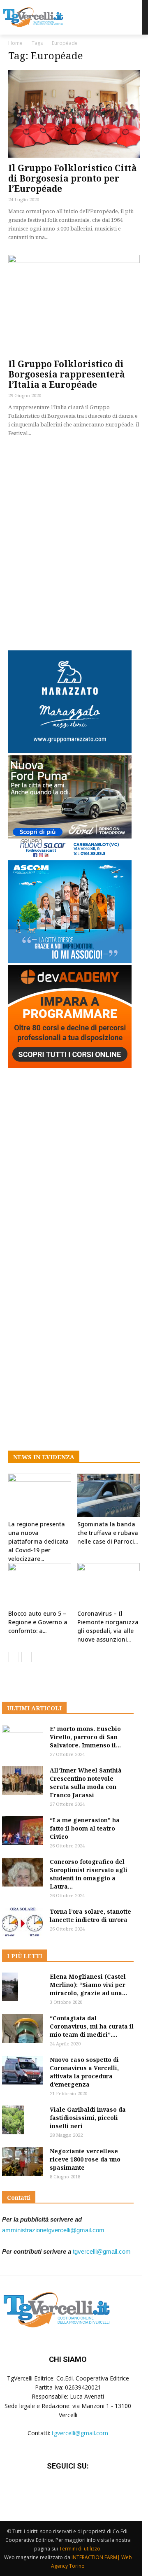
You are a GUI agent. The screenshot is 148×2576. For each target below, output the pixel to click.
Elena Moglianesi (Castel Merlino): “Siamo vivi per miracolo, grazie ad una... (88, 1985)
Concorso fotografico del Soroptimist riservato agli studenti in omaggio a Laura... (89, 1874)
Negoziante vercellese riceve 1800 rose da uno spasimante (85, 2159)
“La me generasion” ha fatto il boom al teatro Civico (85, 1828)
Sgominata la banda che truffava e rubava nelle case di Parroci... (108, 1533)
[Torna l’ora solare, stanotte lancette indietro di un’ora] (23, 1922)
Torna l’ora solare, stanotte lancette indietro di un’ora (90, 1916)
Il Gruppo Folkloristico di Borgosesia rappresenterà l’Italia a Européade (67, 374)
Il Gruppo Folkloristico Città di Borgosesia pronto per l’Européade (73, 178)
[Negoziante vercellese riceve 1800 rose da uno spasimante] (23, 2161)
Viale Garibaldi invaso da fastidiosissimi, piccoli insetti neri (88, 2118)
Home (15, 43)
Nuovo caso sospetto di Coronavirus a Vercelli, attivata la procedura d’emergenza (84, 2072)
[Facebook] (47, 2491)
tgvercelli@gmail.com (102, 2251)
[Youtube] (88, 2491)
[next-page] (27, 1657)
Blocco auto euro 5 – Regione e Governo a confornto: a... (38, 1622)
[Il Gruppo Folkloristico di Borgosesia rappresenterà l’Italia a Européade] (74, 304)
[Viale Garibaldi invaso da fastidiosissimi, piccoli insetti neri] (13, 2120)
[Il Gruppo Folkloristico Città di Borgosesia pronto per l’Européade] (74, 114)
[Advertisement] (74, 542)
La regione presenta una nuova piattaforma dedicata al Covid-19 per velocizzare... (38, 1541)
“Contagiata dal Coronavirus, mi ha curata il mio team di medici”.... (92, 2026)
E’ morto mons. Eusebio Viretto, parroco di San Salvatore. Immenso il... (85, 1737)
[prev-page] (13, 1657)
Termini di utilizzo (80, 2549)
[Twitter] (68, 2491)
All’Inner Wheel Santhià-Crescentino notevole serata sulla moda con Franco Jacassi (87, 1783)
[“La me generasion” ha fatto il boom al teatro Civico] (23, 1831)
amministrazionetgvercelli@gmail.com (53, 2230)
